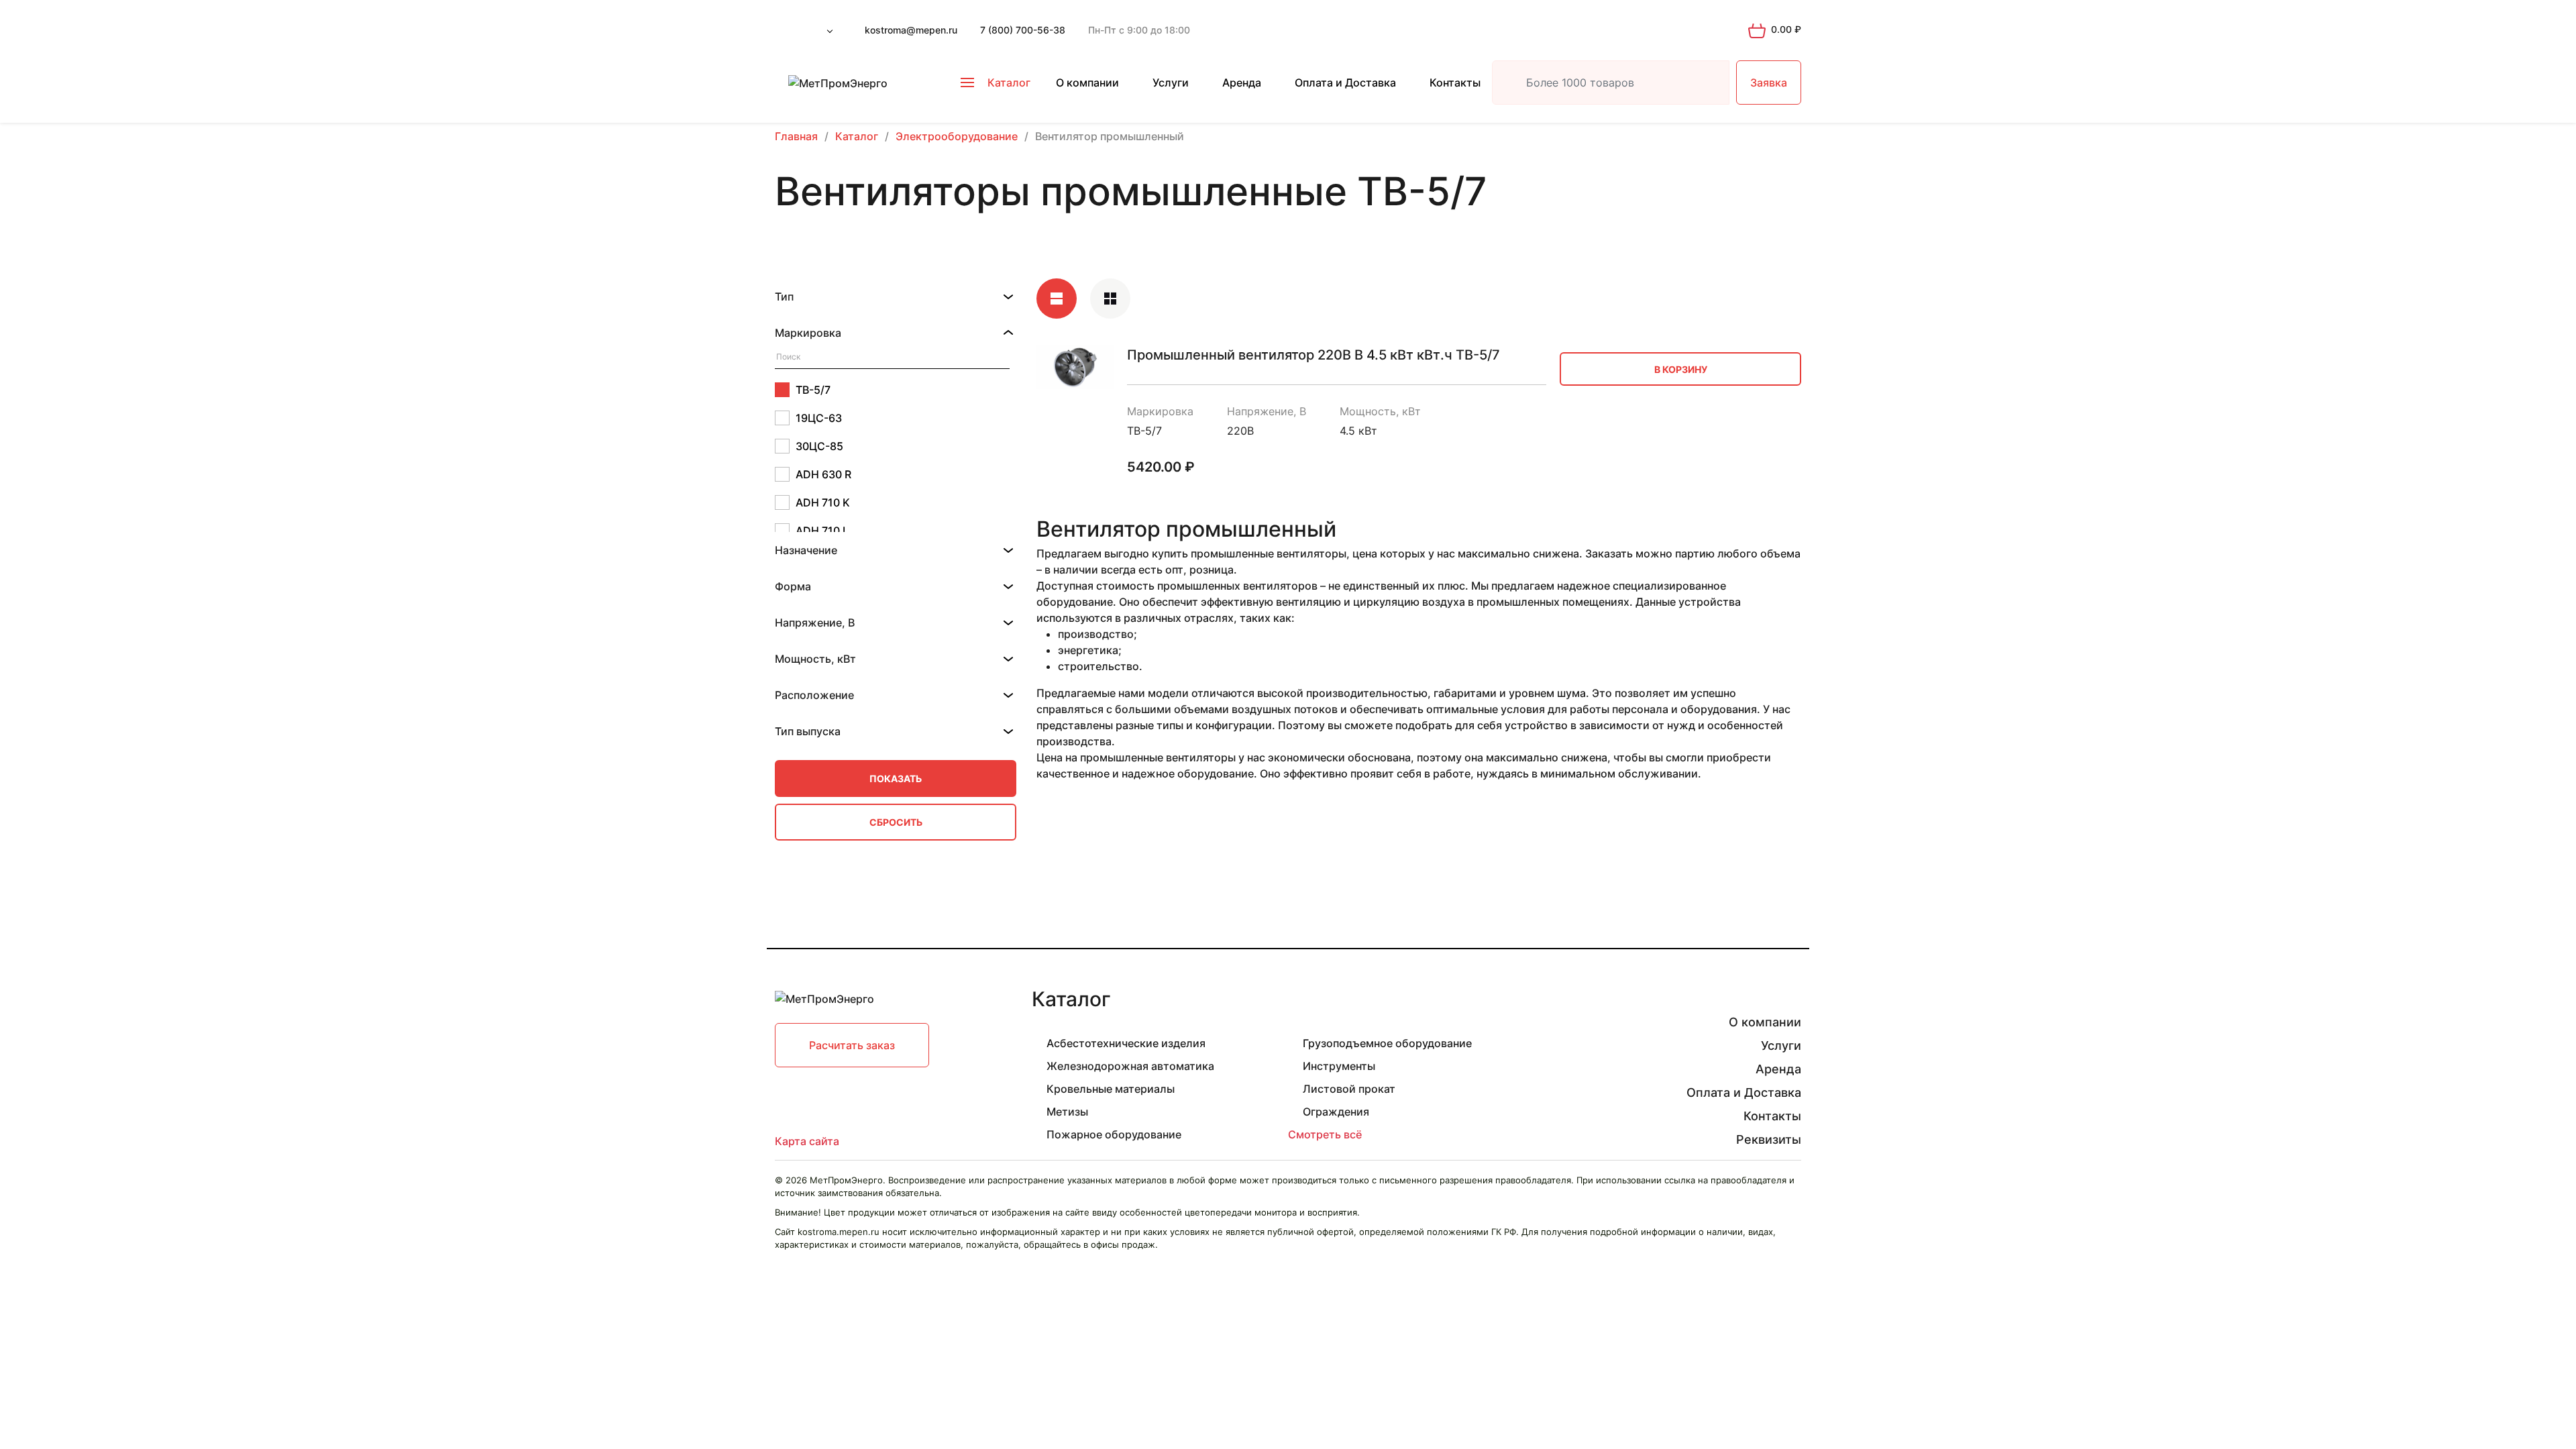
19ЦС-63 (819, 418)
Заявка (1769, 83)
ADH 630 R (823, 474)
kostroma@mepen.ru (911, 30)
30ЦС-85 (819, 446)
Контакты (1455, 83)
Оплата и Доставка (1345, 83)
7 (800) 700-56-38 (1023, 30)
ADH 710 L (822, 531)
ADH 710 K (823, 502)
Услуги (1171, 83)
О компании (1087, 83)
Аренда (1242, 83)
